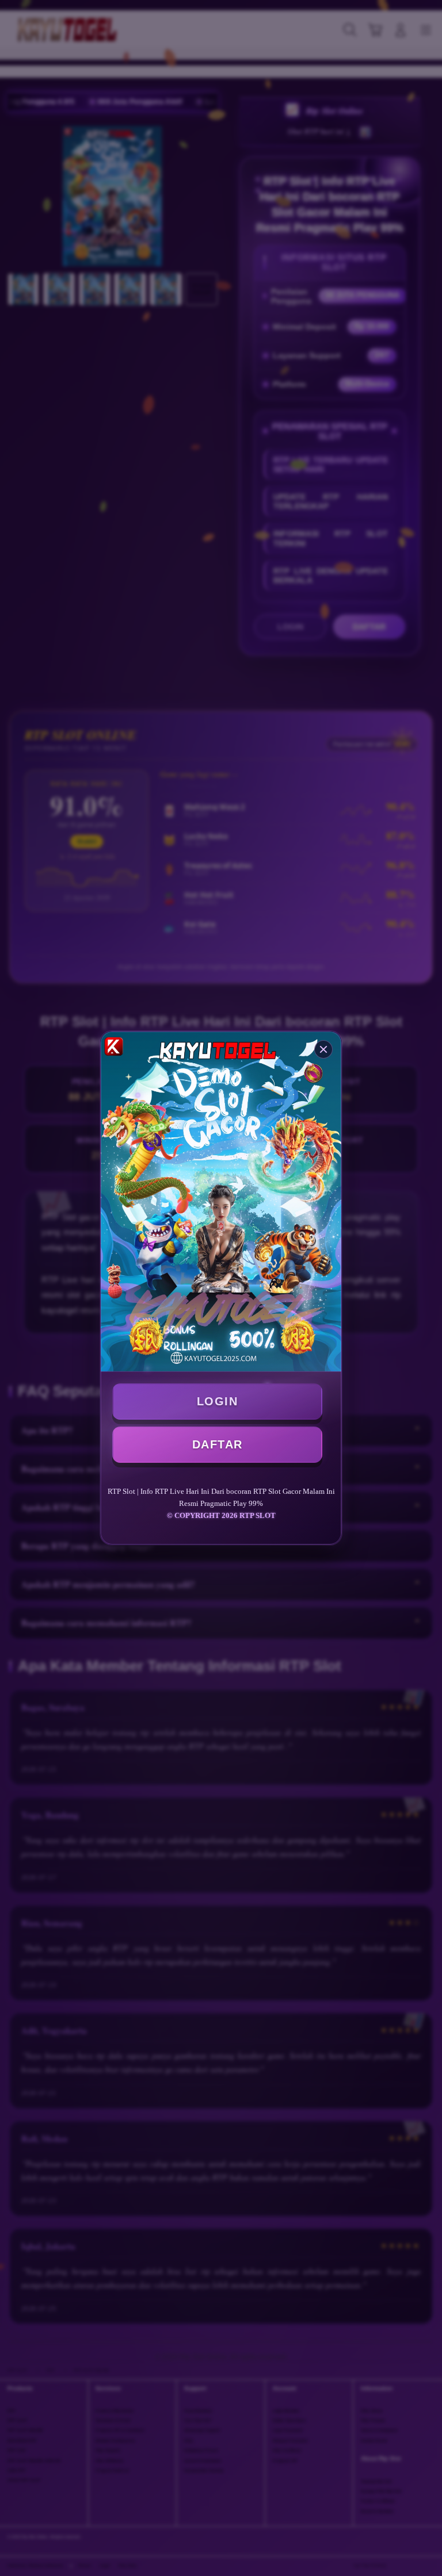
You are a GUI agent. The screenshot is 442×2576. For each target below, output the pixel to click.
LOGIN (218, 1401)
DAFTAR (218, 1444)
